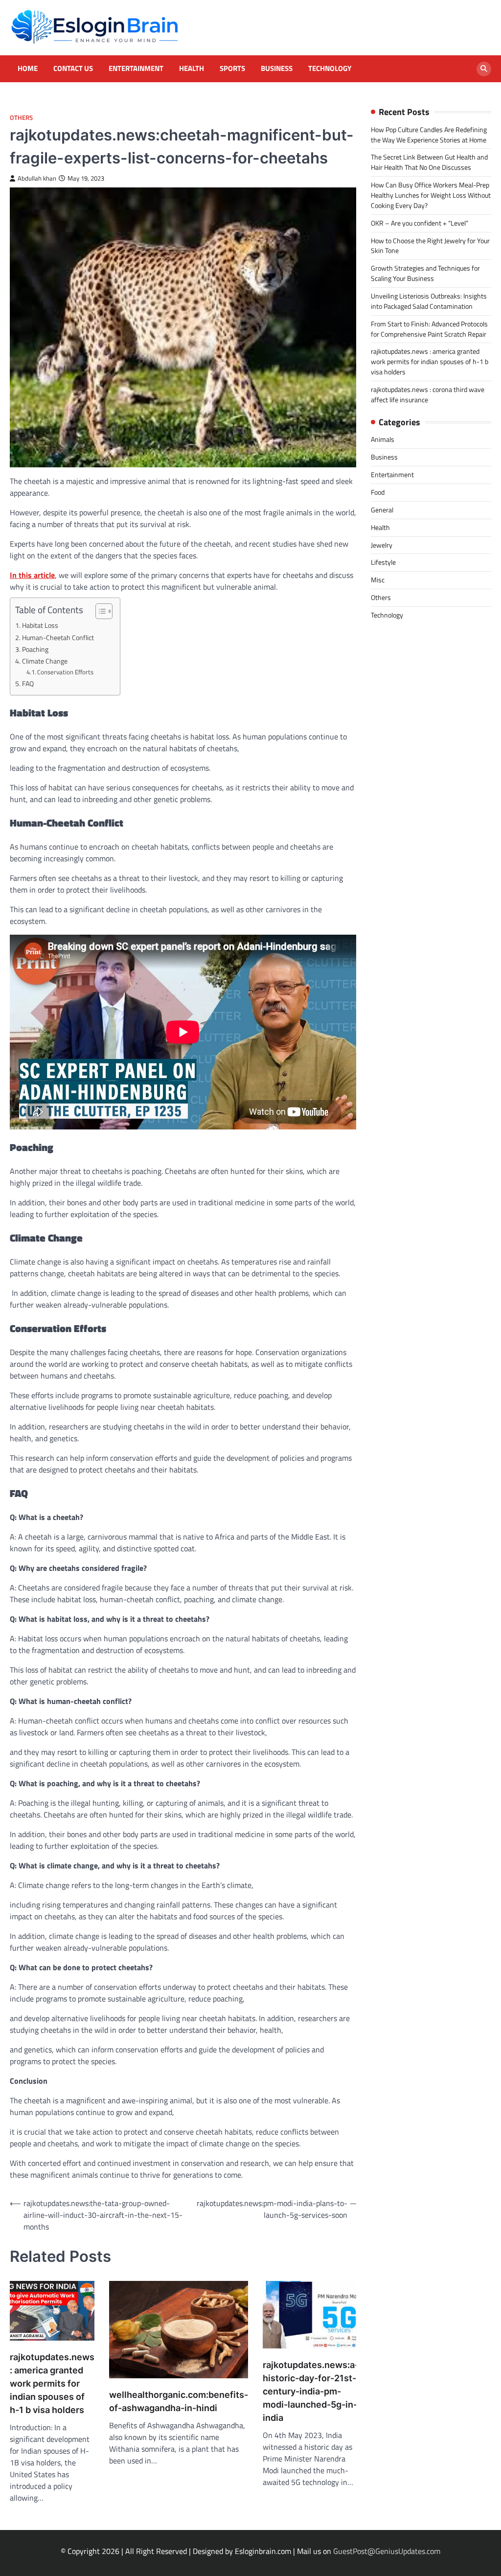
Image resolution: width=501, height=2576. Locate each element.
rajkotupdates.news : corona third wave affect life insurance (428, 394)
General (382, 510)
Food (378, 492)
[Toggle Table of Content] (99, 611)
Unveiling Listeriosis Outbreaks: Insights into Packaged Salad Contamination (429, 301)
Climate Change (45, 661)
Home (28, 69)
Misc (378, 580)
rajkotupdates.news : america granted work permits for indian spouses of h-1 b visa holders (52, 2383)
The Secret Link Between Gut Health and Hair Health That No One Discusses (429, 162)
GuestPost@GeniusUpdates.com (387, 2551)
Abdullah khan (37, 178)
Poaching (35, 649)
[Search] (484, 69)
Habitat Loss (40, 625)
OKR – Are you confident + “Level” (420, 223)
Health (192, 69)
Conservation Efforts (65, 672)
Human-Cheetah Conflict (58, 638)
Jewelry (382, 545)
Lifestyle (383, 562)
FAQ (28, 684)
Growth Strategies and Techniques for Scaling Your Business (425, 273)
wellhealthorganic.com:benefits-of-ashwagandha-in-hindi (179, 2401)
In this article (32, 575)
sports (232, 69)
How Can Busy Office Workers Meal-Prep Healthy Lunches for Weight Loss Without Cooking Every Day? (431, 195)
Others (21, 118)
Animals (383, 439)
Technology (330, 69)
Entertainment (136, 69)
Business (277, 69)
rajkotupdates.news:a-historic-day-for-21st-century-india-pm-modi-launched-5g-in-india (311, 2391)
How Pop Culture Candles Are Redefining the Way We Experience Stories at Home (429, 135)
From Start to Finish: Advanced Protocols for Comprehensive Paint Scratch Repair (429, 329)
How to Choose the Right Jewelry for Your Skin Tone (430, 246)
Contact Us (73, 69)
